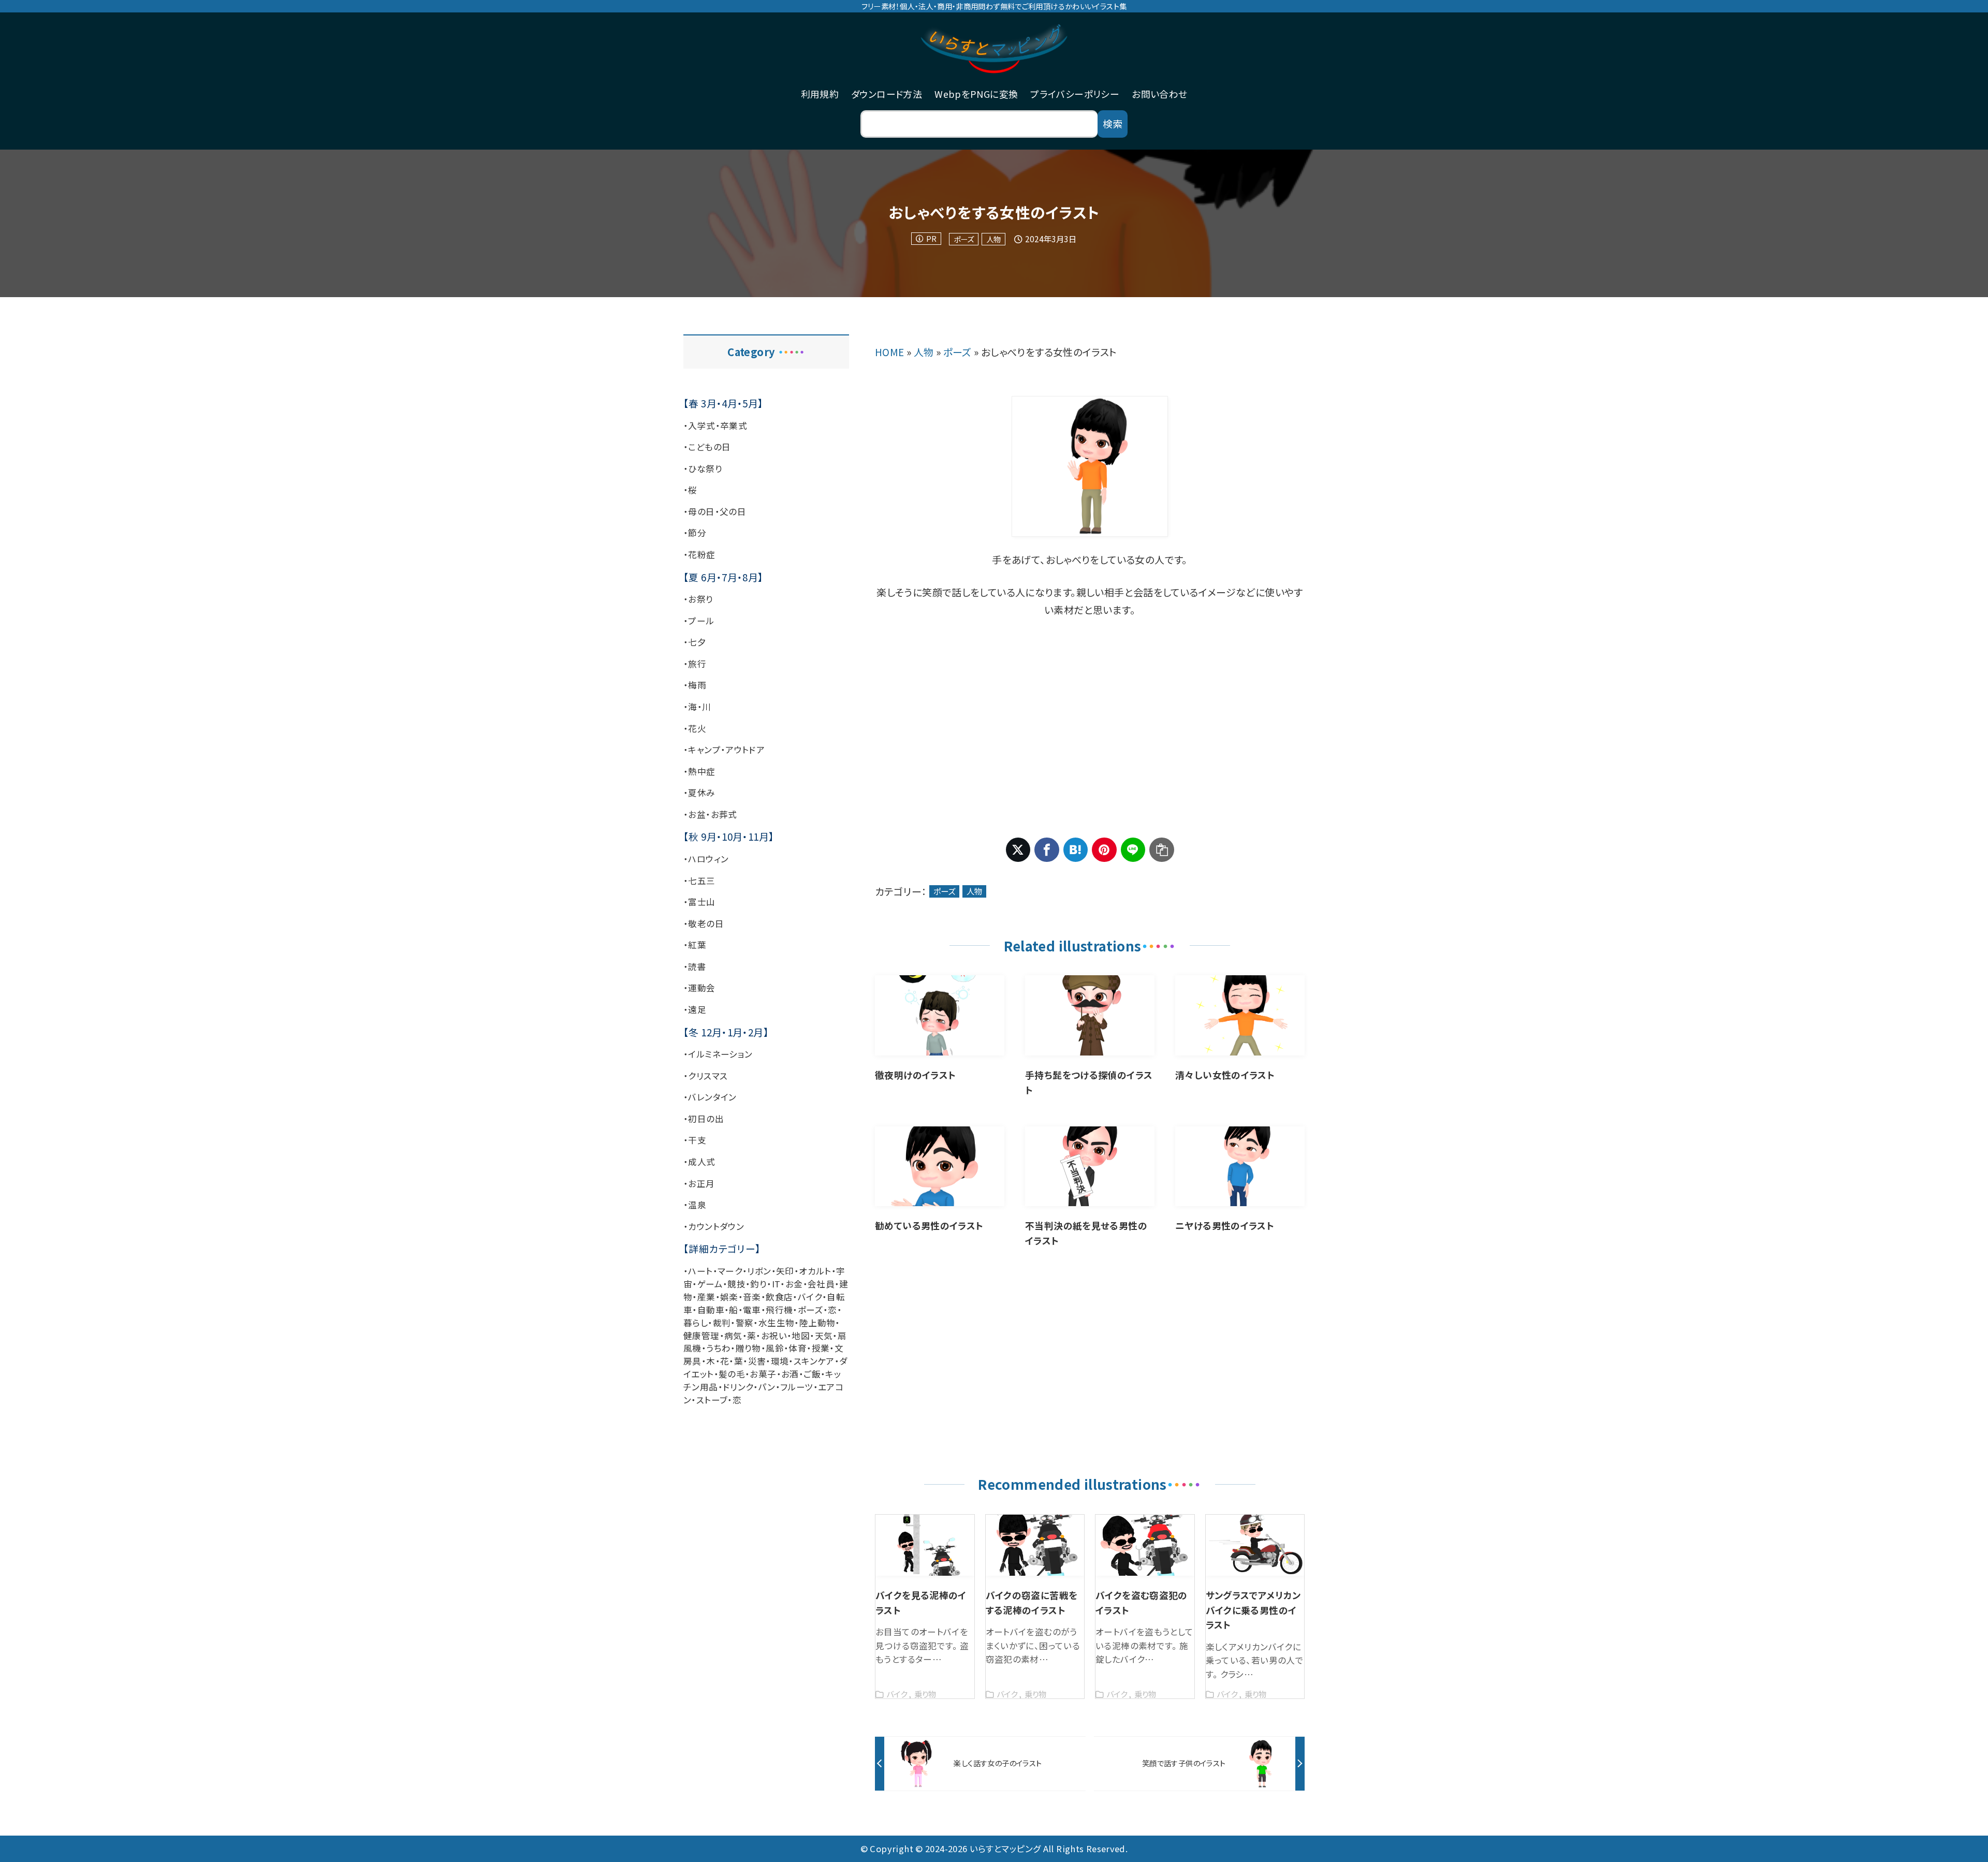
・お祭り (698, 599)
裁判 (722, 1323)
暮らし (696, 1323)
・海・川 (697, 707)
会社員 (821, 1284)
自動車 (711, 1310)
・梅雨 (695, 685)
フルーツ (797, 1387)
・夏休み (699, 793)
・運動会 (699, 988)
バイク (810, 1297)
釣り (758, 1284)
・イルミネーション (718, 1054)
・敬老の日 (704, 923)
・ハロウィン (706, 859)
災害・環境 (769, 1361)
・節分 (695, 533)
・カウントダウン (714, 1226)
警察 (745, 1323)
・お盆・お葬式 (710, 814)
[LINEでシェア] (1133, 850)
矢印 (785, 1271)
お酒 (790, 1374)
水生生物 (777, 1323)
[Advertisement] (1090, 728)
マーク (730, 1271)
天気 (824, 1336)
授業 (821, 1348)
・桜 (690, 490)
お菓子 (763, 1374)
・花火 (695, 728)
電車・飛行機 (768, 1310)
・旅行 (695, 664)
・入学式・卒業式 (715, 426)
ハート (700, 1271)
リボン (759, 1271)
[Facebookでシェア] (1047, 850)
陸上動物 (817, 1323)
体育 (798, 1348)
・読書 (695, 966)
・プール (699, 621)
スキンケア (814, 1361)
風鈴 (775, 1348)
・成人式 (699, 1162)
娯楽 (729, 1297)
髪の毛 (732, 1374)
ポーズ (964, 239)
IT (776, 1284)
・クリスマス (705, 1076)
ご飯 (812, 1374)
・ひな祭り (703, 468)
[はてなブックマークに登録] (1076, 850)
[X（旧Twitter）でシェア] (1018, 850)
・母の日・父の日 (715, 511)
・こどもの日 (707, 447)
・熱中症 (699, 771)
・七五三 (699, 881)
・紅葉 (695, 945)
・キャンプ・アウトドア (724, 750)
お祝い (774, 1336)
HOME (890, 352)
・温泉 (695, 1205)
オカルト (815, 1271)
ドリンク (738, 1387)
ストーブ (712, 1400)
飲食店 (779, 1297)
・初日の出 (704, 1119)
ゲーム (710, 1284)
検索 (1113, 123)
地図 (801, 1336)
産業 (706, 1297)
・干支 (695, 1140)
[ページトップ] (1965, 1839)
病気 (733, 1336)
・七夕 (695, 642)
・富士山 (699, 902)
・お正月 (699, 1183)
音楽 (752, 1297)
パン (767, 1387)
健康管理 (701, 1336)
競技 (736, 1284)
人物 (993, 239)
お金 (794, 1284)
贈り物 (748, 1348)
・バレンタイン (710, 1097)
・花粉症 (699, 554)
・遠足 (695, 1009)
